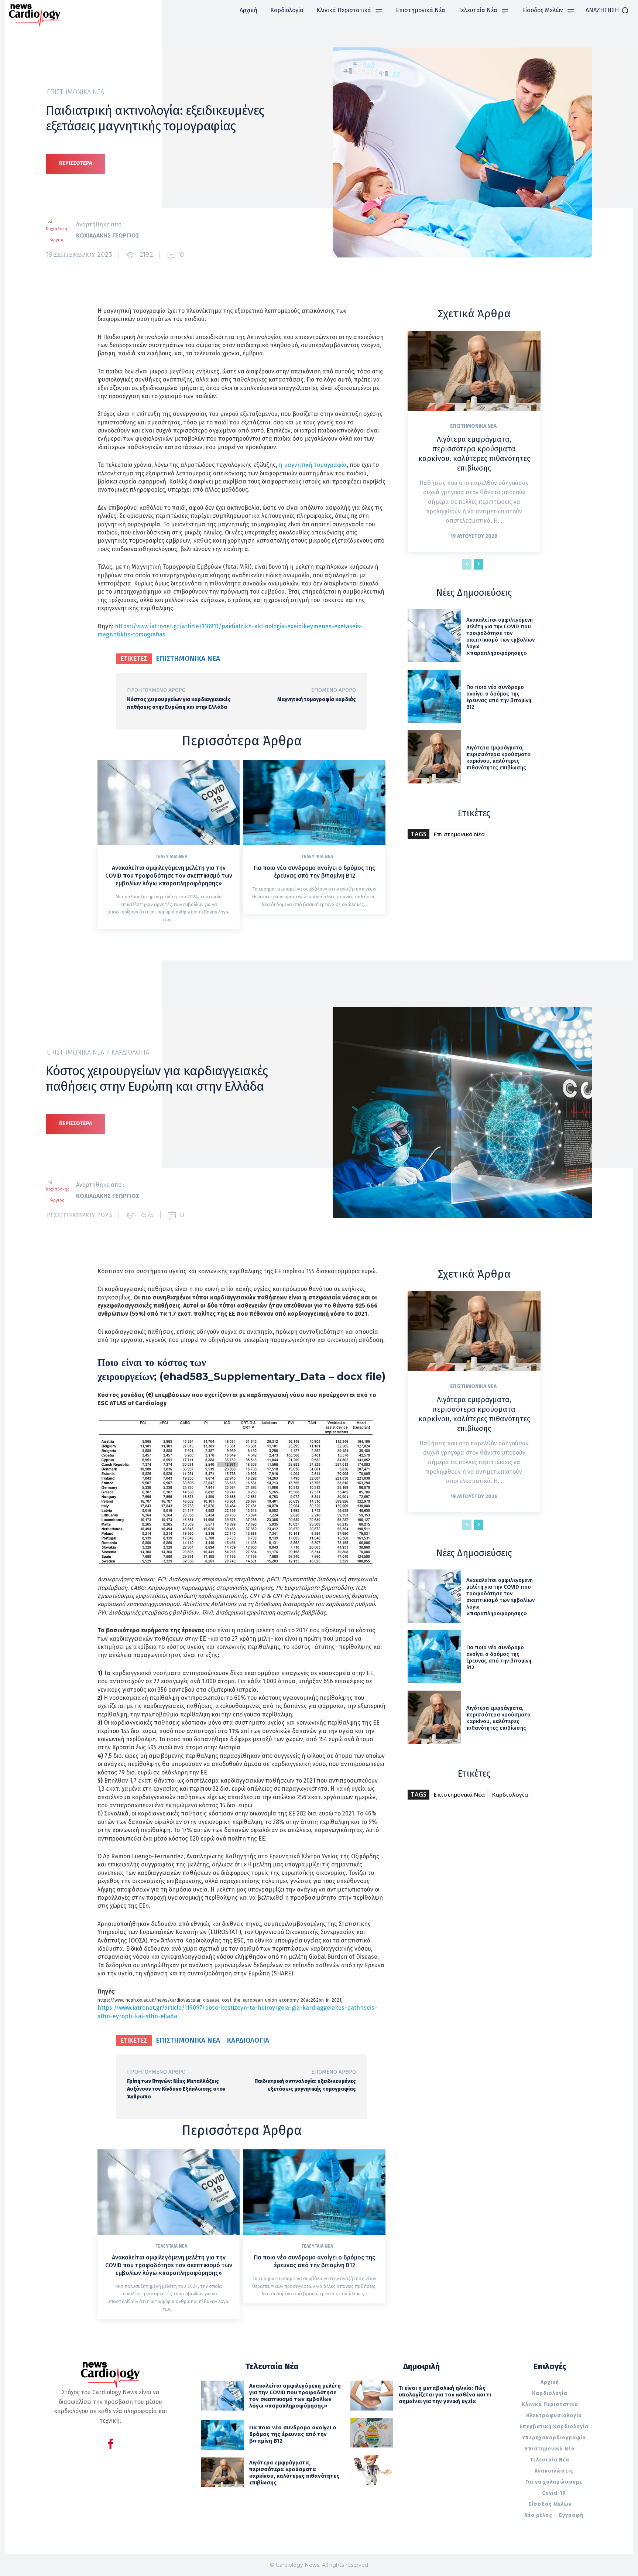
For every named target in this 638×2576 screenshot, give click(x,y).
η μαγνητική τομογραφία (313, 465)
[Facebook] (111, 2445)
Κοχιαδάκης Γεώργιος (108, 235)
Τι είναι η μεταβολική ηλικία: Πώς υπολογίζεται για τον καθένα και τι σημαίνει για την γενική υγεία (445, 2395)
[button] (607, 10)
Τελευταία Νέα (171, 857)
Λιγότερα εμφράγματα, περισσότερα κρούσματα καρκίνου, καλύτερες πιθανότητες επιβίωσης (498, 758)
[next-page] (479, 564)
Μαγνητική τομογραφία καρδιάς (317, 699)
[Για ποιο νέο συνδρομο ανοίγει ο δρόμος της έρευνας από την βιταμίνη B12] (314, 802)
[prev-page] (467, 564)
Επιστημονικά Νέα (76, 92)
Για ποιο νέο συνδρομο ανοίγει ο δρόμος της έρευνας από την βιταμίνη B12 (314, 872)
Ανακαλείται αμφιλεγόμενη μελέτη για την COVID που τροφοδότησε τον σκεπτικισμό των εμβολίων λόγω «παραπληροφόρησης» (169, 876)
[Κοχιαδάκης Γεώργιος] (61, 230)
